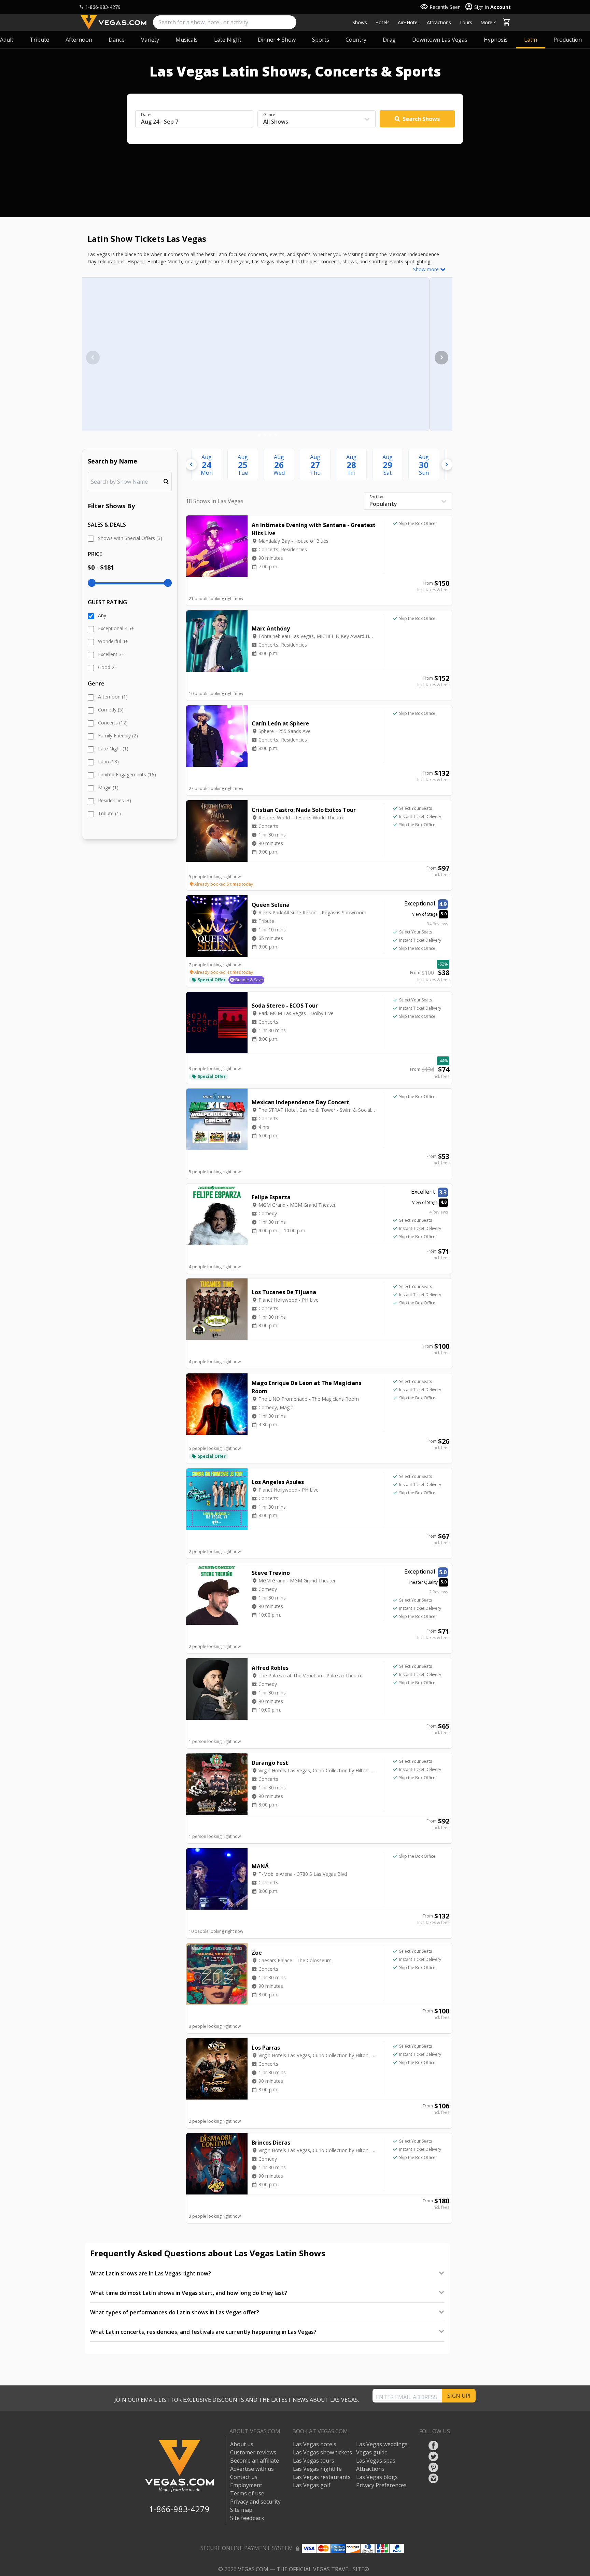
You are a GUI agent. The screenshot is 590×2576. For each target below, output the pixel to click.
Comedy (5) (111, 710)
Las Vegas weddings (382, 2444)
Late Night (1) (113, 749)
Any (102, 615)
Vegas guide (372, 2452)
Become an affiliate (255, 2461)
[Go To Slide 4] (276, 435)
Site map (241, 2510)
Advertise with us (252, 2469)
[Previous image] (93, 358)
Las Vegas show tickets (322, 2452)
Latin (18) (108, 761)
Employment (246, 2485)
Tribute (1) (109, 813)
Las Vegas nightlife (317, 2469)
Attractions (439, 22)
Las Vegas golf (312, 2485)
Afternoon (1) (113, 697)
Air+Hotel (408, 22)
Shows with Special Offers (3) (130, 538)
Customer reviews (253, 2452)
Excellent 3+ (111, 654)
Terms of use (247, 2493)
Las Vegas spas (376, 2461)
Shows (360, 22)
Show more (426, 269)
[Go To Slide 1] (259, 435)
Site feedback (247, 2518)
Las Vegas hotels (315, 2444)
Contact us (244, 2477)
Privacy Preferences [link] (381, 2485)
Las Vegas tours (314, 2461)
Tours (466, 22)
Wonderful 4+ (113, 641)
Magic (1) (108, 787)
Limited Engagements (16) (127, 774)
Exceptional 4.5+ (116, 628)
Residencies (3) (115, 800)
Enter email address (406, 2397)
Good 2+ (108, 667)
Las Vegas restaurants (322, 2477)
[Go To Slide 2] (265, 435)
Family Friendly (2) (118, 736)
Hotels (382, 22)
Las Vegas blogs (377, 2477)
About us (242, 2444)
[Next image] (441, 358)
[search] (225, 22)
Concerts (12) (113, 723)
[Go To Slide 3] (270, 435)
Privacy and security (255, 2502)
